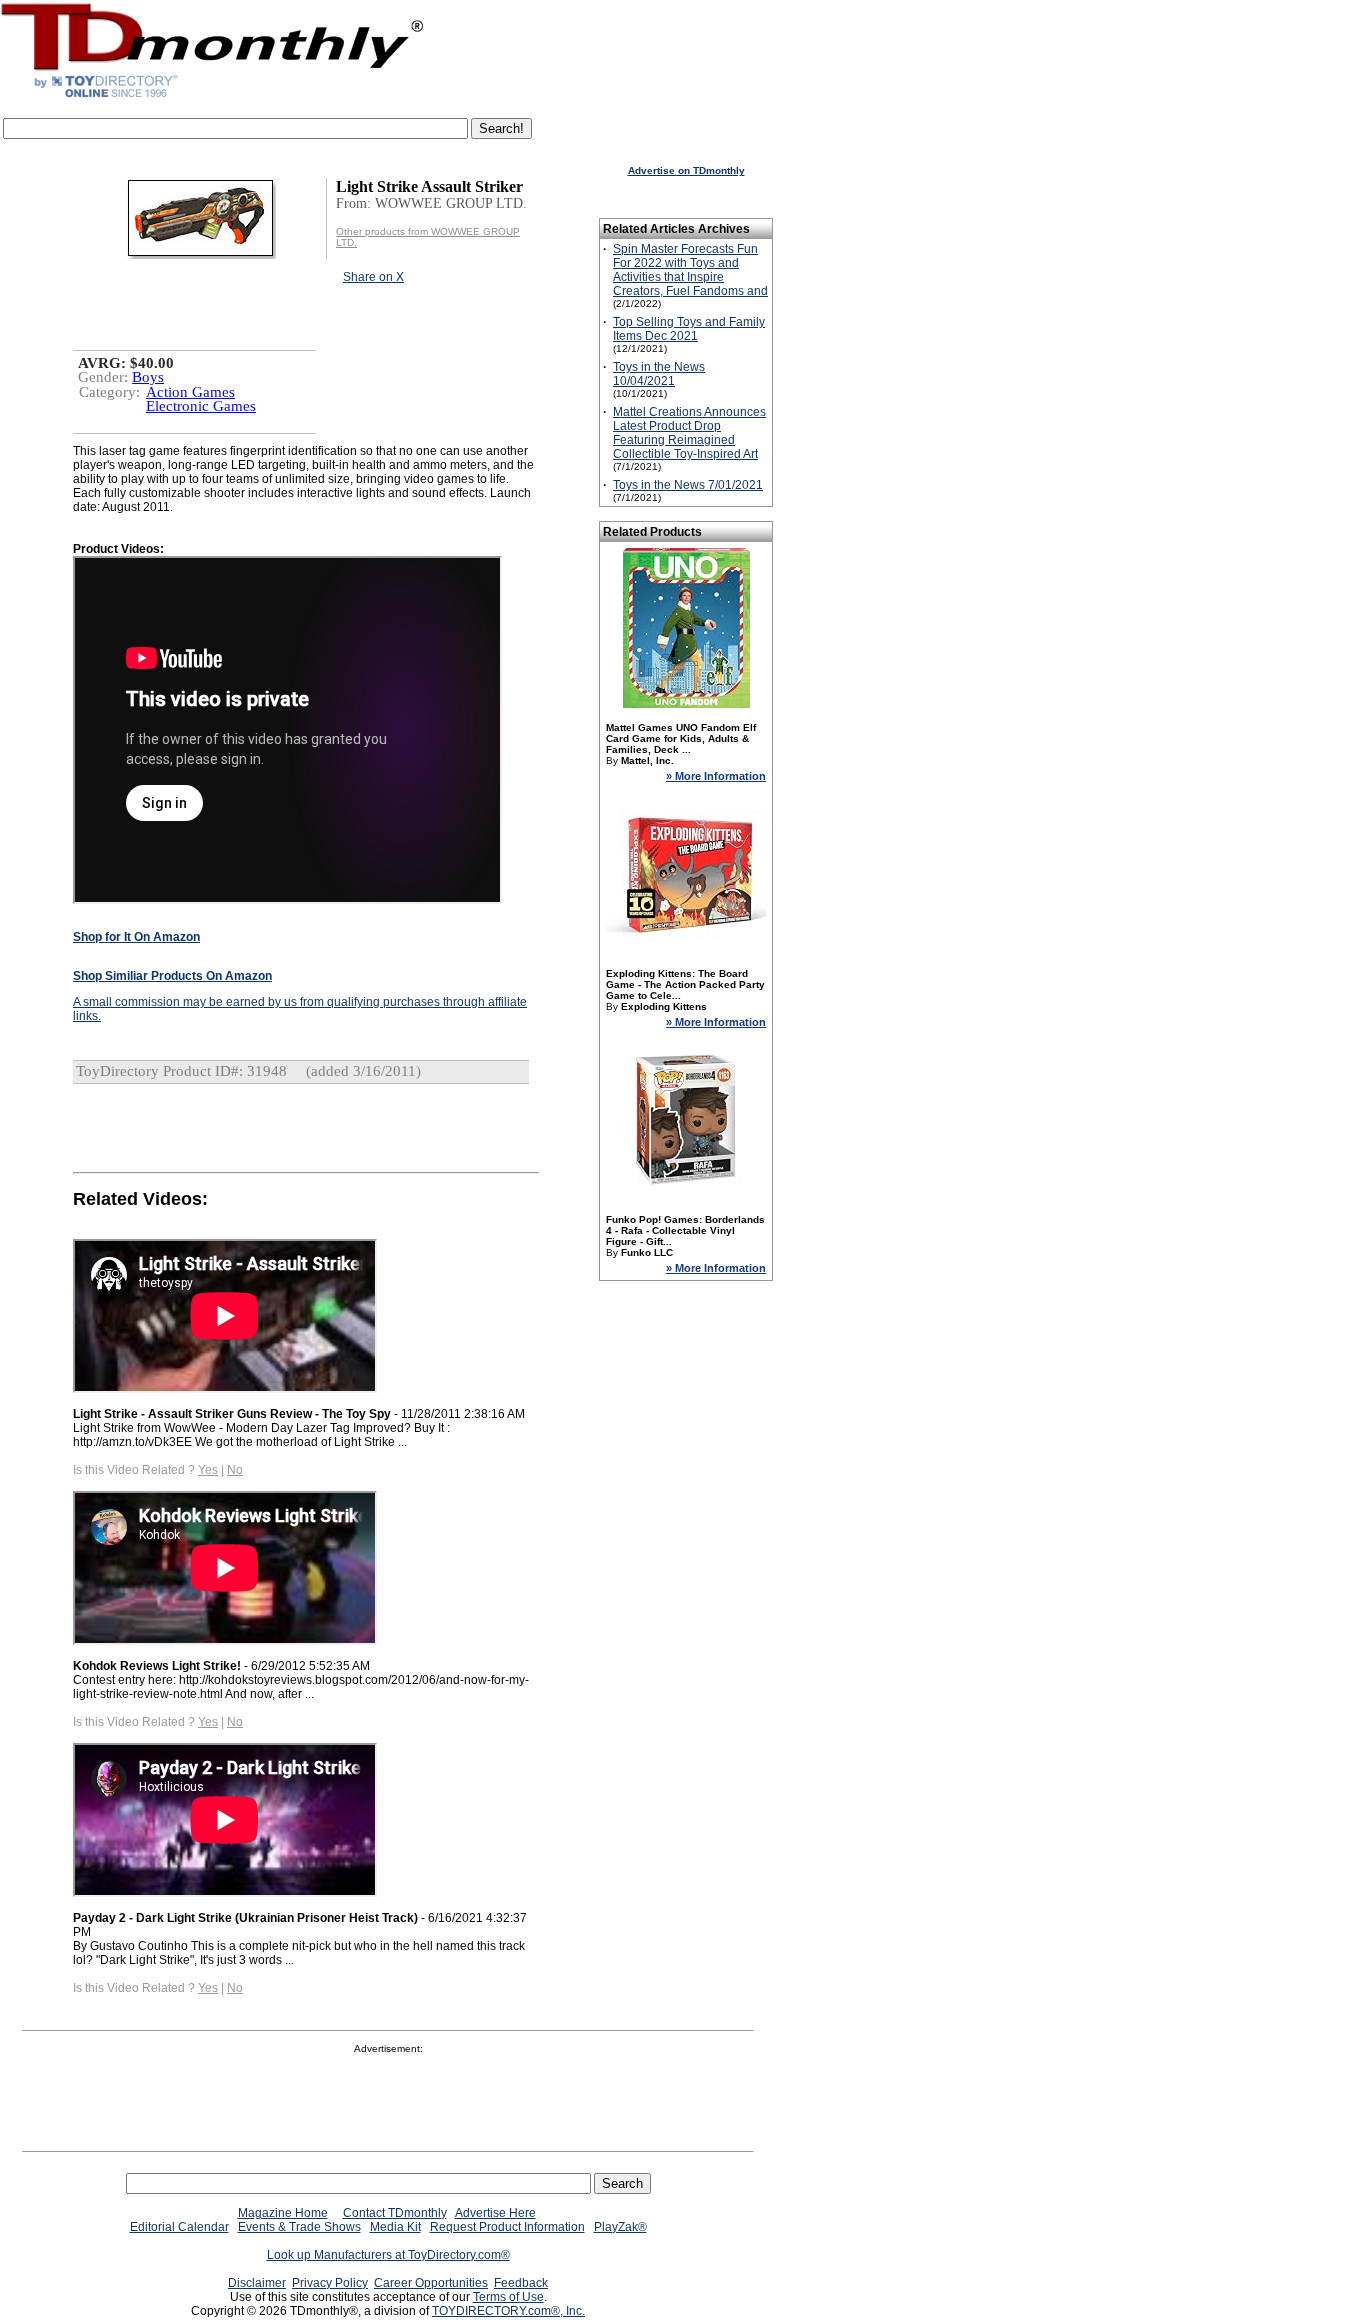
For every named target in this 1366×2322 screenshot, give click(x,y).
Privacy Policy (330, 2283)
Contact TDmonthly (395, 2213)
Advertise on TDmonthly (686, 170)
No (235, 1470)
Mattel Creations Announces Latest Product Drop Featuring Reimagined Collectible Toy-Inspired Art (689, 433)
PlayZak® (620, 2227)
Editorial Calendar (179, 2227)
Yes (208, 1470)
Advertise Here (495, 2213)
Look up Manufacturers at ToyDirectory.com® (388, 2255)
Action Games (190, 392)
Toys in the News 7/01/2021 (688, 485)
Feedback (521, 2283)
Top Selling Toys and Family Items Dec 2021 (689, 329)
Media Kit (395, 2227)
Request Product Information (507, 2227)
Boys (148, 377)
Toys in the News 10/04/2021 (659, 374)
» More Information (716, 776)
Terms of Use (508, 2297)
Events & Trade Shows (299, 2227)
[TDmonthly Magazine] (212, 97)
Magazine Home (283, 2213)
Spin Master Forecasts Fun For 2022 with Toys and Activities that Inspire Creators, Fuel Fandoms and (690, 270)
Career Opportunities (431, 2283)
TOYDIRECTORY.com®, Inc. (508, 2311)
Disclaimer (257, 2283)
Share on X (373, 277)
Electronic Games (201, 406)
